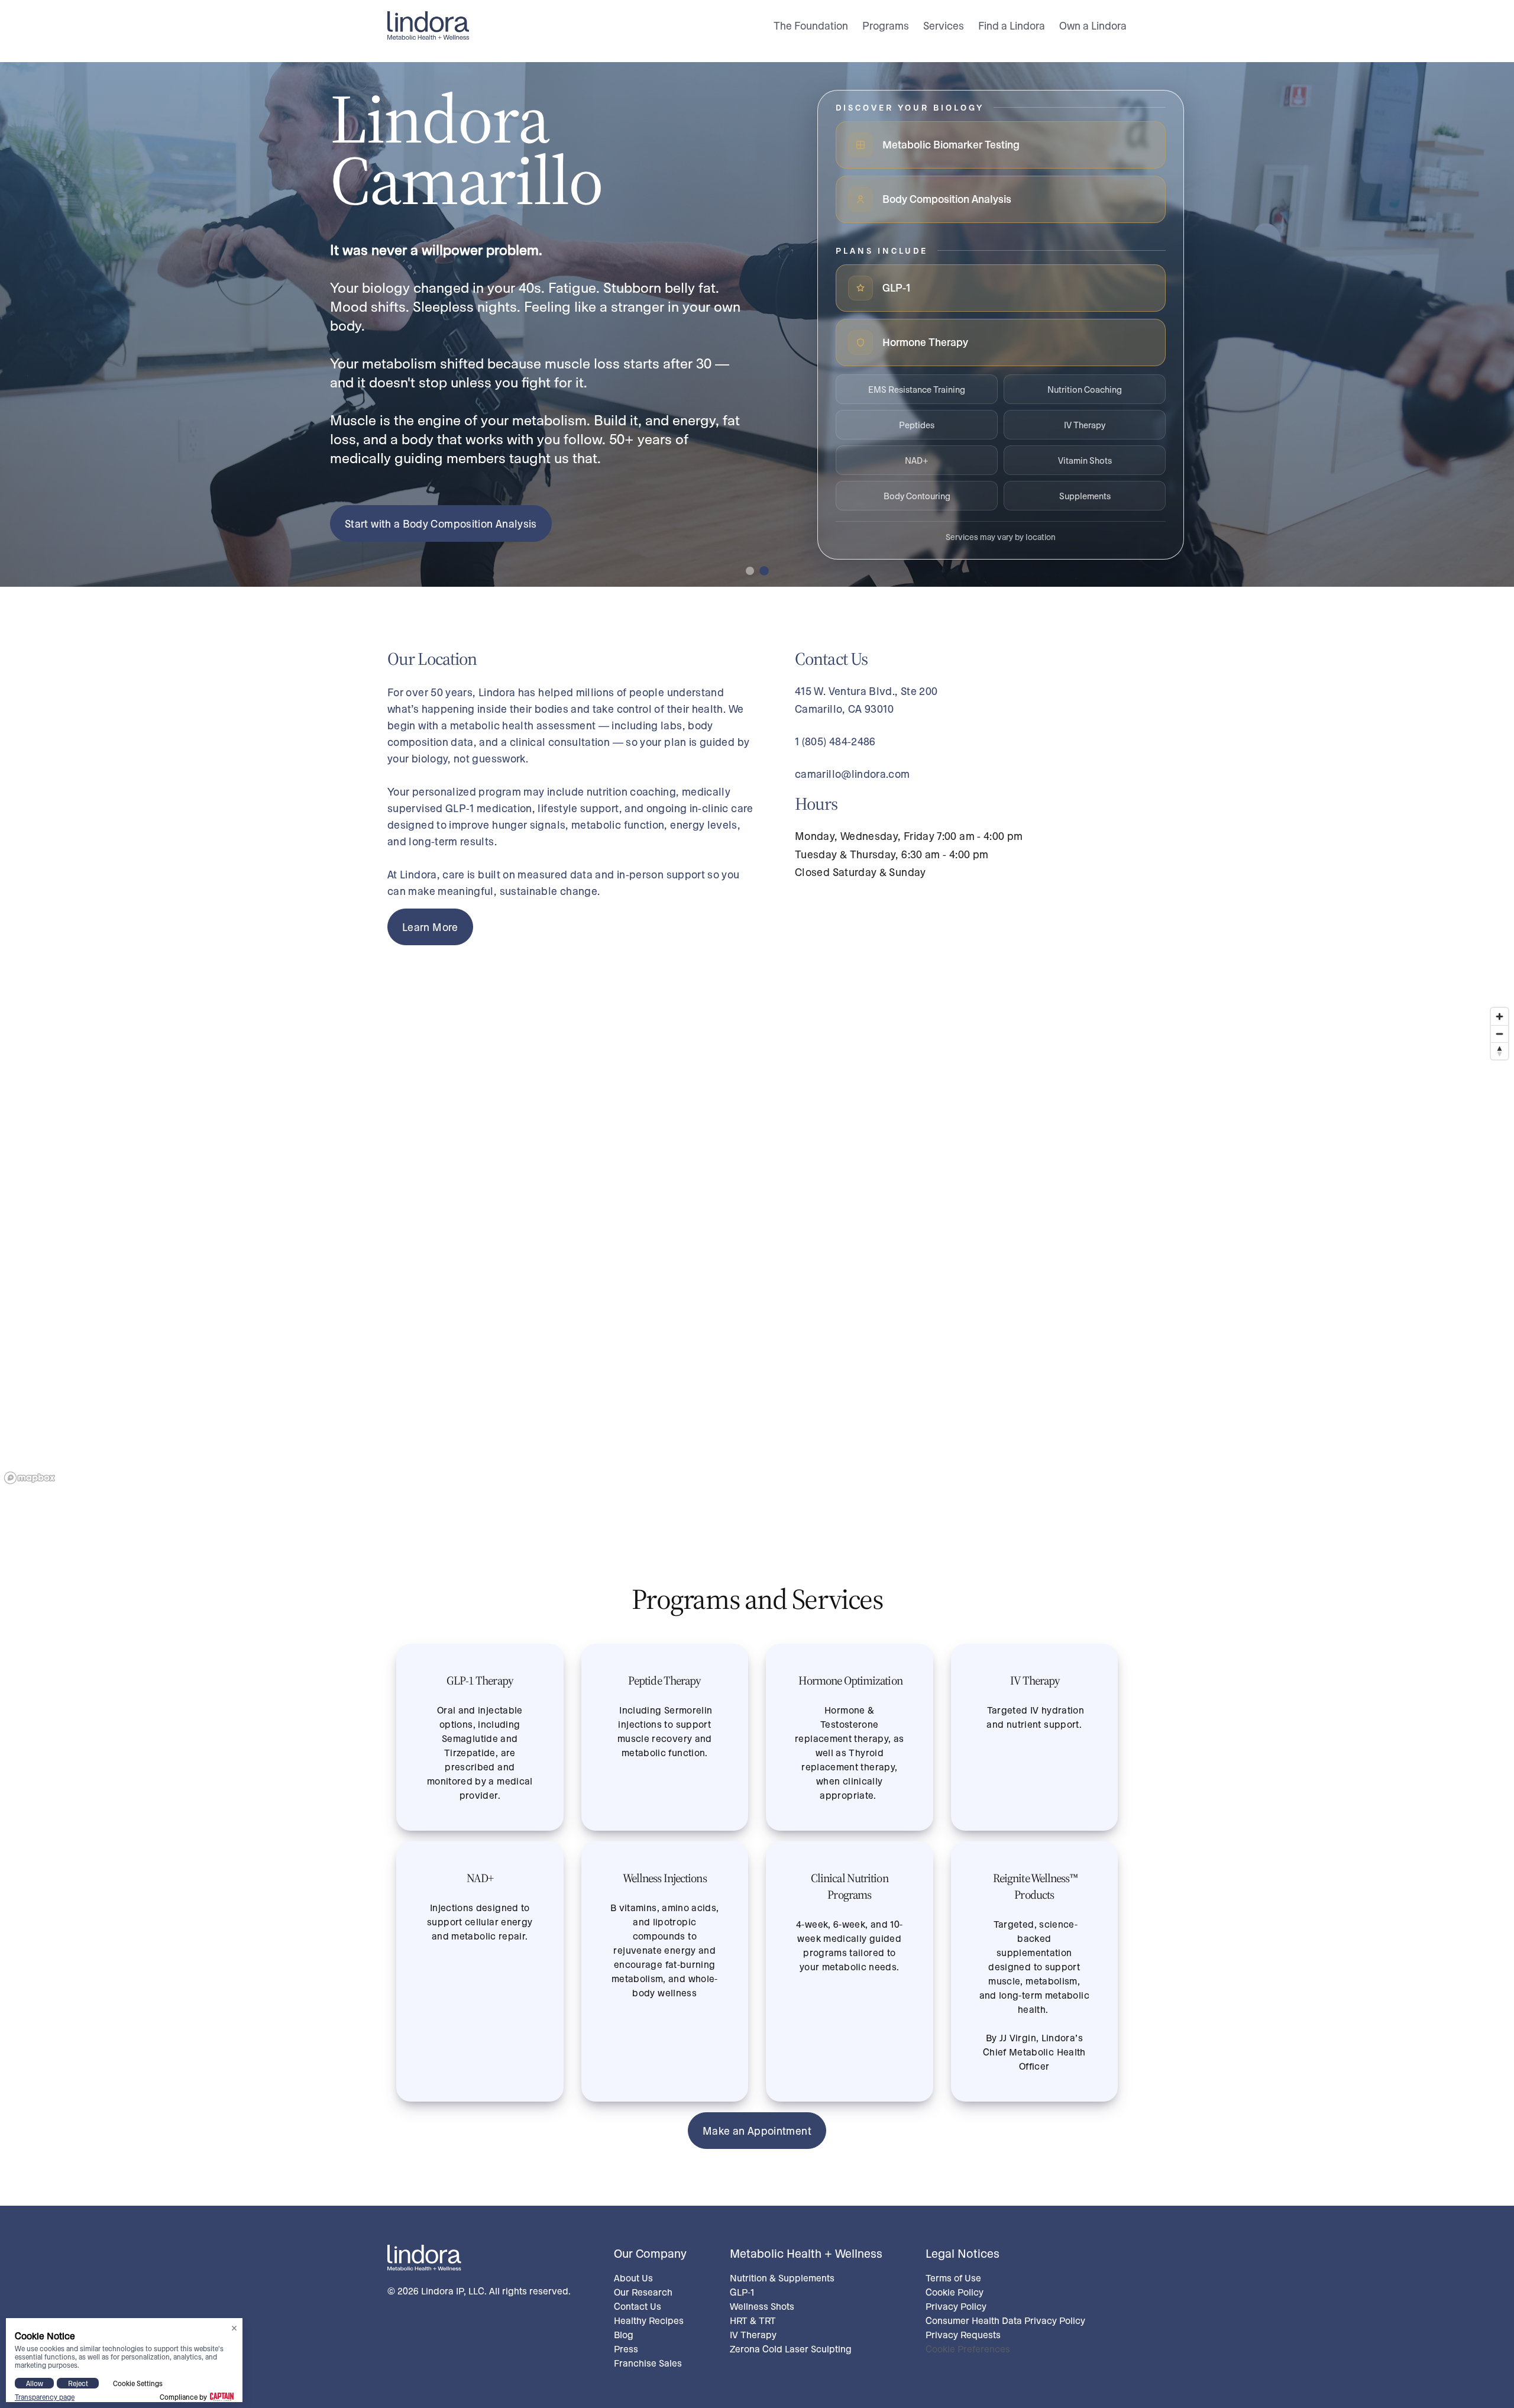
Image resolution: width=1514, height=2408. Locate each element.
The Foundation (811, 25)
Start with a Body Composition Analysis (441, 523)
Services (944, 25)
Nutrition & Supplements (782, 2278)
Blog (624, 2334)
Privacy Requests (963, 2334)
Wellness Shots (762, 2306)
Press (626, 2349)
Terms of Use (953, 2278)
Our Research (643, 2292)
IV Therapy (753, 2334)
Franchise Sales (648, 2363)
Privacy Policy (956, 2306)
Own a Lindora (1093, 25)
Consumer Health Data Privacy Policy (1005, 2320)
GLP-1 (742, 2292)
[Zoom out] (1500, 1034)
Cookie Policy (955, 2292)
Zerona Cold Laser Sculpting (791, 2349)
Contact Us (638, 2306)
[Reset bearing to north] (1500, 1051)
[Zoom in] (1500, 1016)
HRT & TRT (753, 2320)
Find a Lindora (1012, 25)
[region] (757, 1245)
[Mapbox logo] (30, 1478)
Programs (886, 25)
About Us (633, 2278)
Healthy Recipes (649, 2320)
